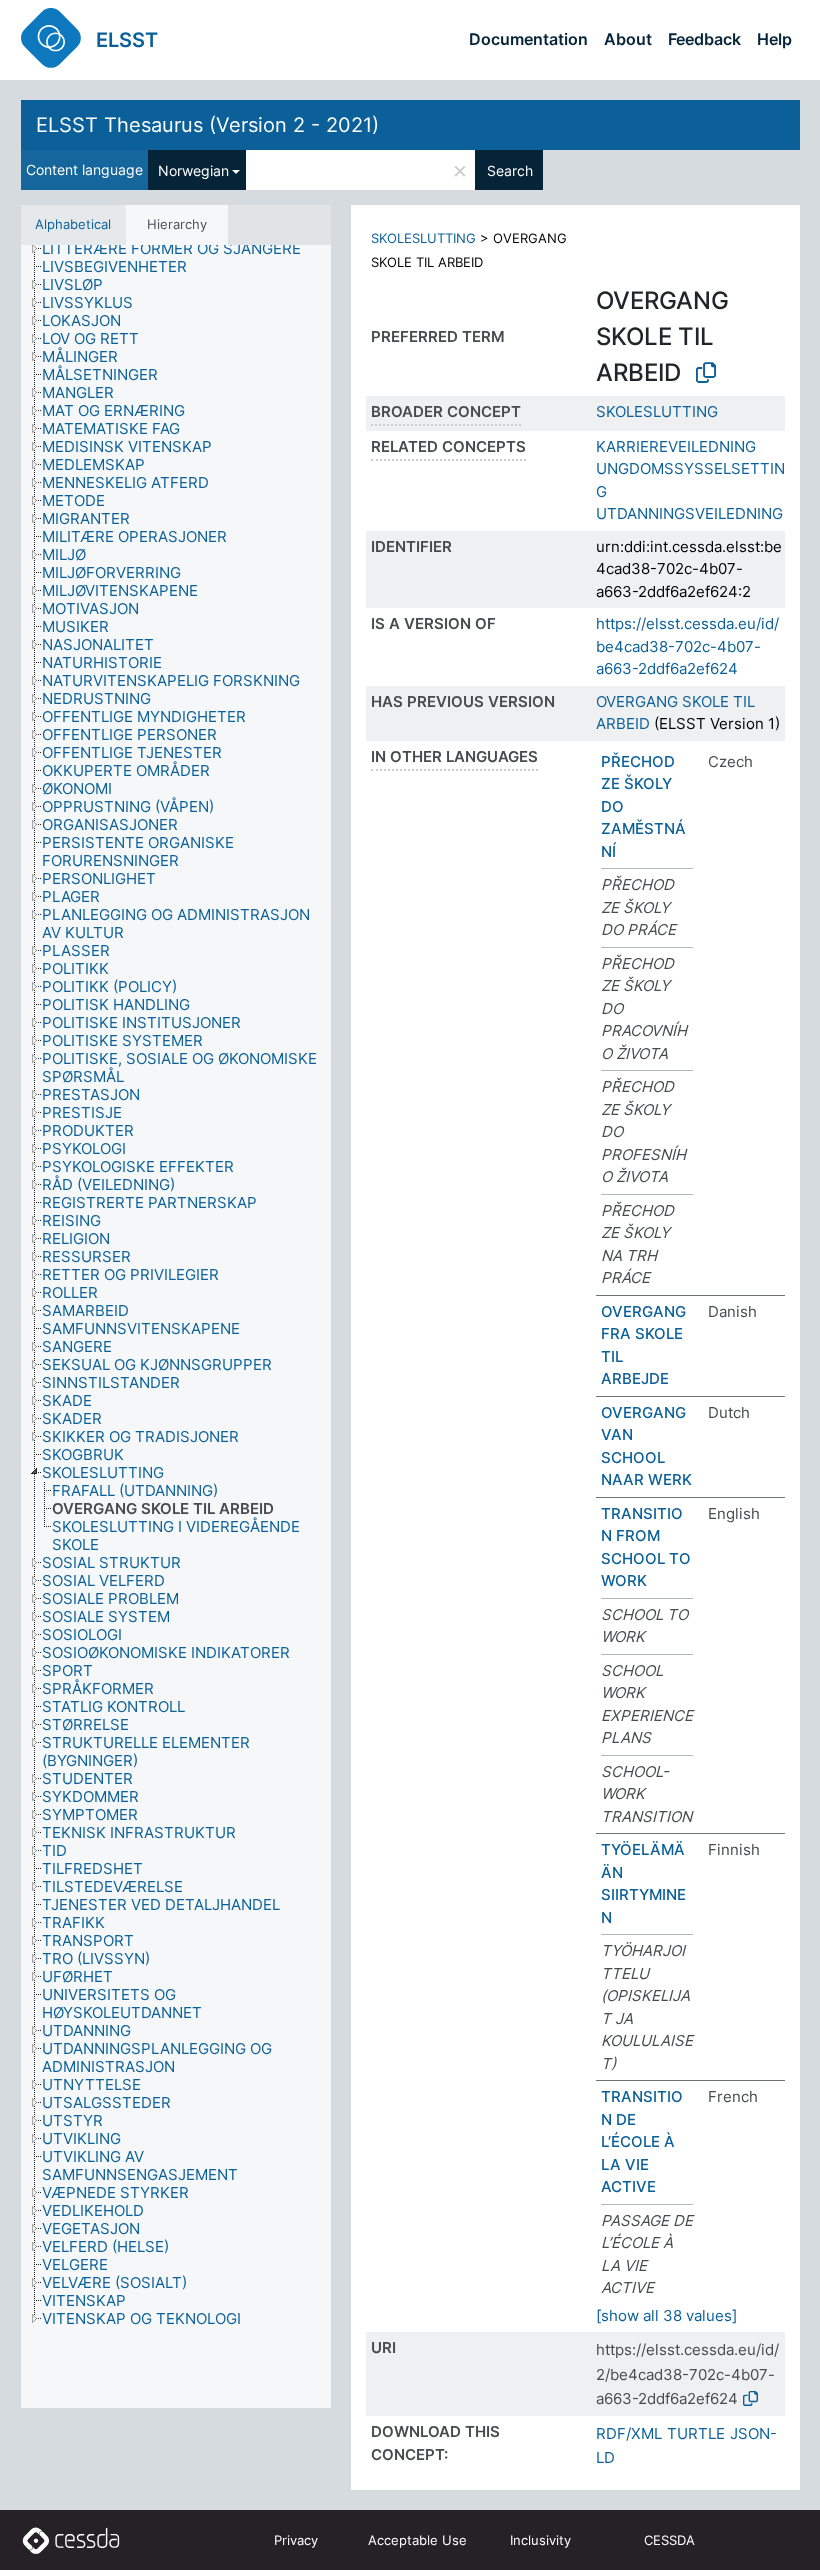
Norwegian (193, 170)
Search (510, 170)
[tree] (176, 1326)
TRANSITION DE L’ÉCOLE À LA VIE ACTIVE (642, 2141)
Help (774, 39)
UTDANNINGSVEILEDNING (689, 513)
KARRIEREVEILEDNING (676, 446)
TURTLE (696, 2433)
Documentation (528, 39)
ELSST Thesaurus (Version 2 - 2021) (207, 125)
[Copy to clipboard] (706, 373)
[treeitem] (180, 249)
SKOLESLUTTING (423, 238)
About (628, 39)
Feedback (704, 39)
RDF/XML (629, 2433)
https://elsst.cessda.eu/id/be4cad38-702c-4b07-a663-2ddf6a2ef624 (687, 646)
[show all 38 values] (666, 2315)
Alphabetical (73, 224)
